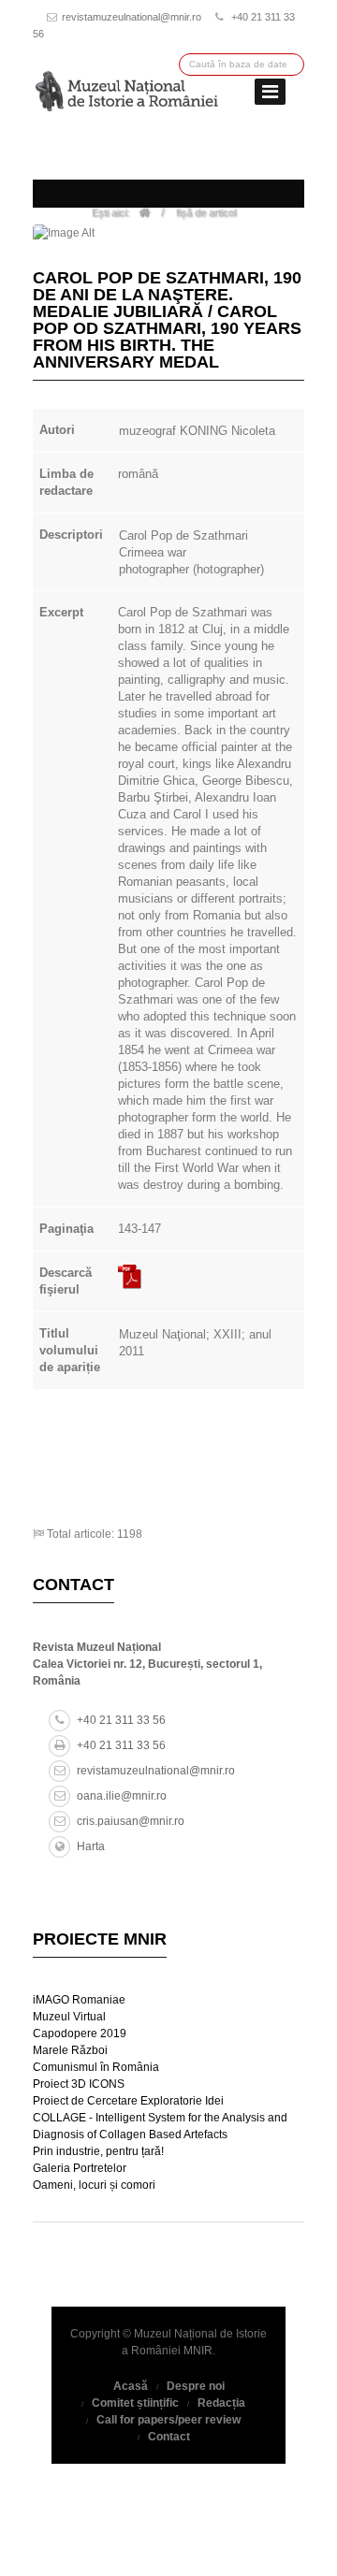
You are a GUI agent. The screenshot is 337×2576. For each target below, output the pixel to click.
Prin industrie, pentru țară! (98, 2151)
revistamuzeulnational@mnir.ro (132, 17)
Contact (169, 2437)
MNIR (198, 2351)
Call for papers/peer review (168, 2420)
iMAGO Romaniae (79, 2000)
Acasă (131, 2386)
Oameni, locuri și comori (94, 2185)
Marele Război (70, 2050)
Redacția (221, 2403)
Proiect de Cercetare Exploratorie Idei (128, 2101)
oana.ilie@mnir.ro (122, 1796)
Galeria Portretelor (80, 2168)
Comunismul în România (96, 2067)
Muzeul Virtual (69, 2017)
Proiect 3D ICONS (79, 2084)
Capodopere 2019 (80, 2033)
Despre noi (196, 2386)
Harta (91, 1846)
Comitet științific (135, 2403)
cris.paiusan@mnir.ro (131, 1821)
